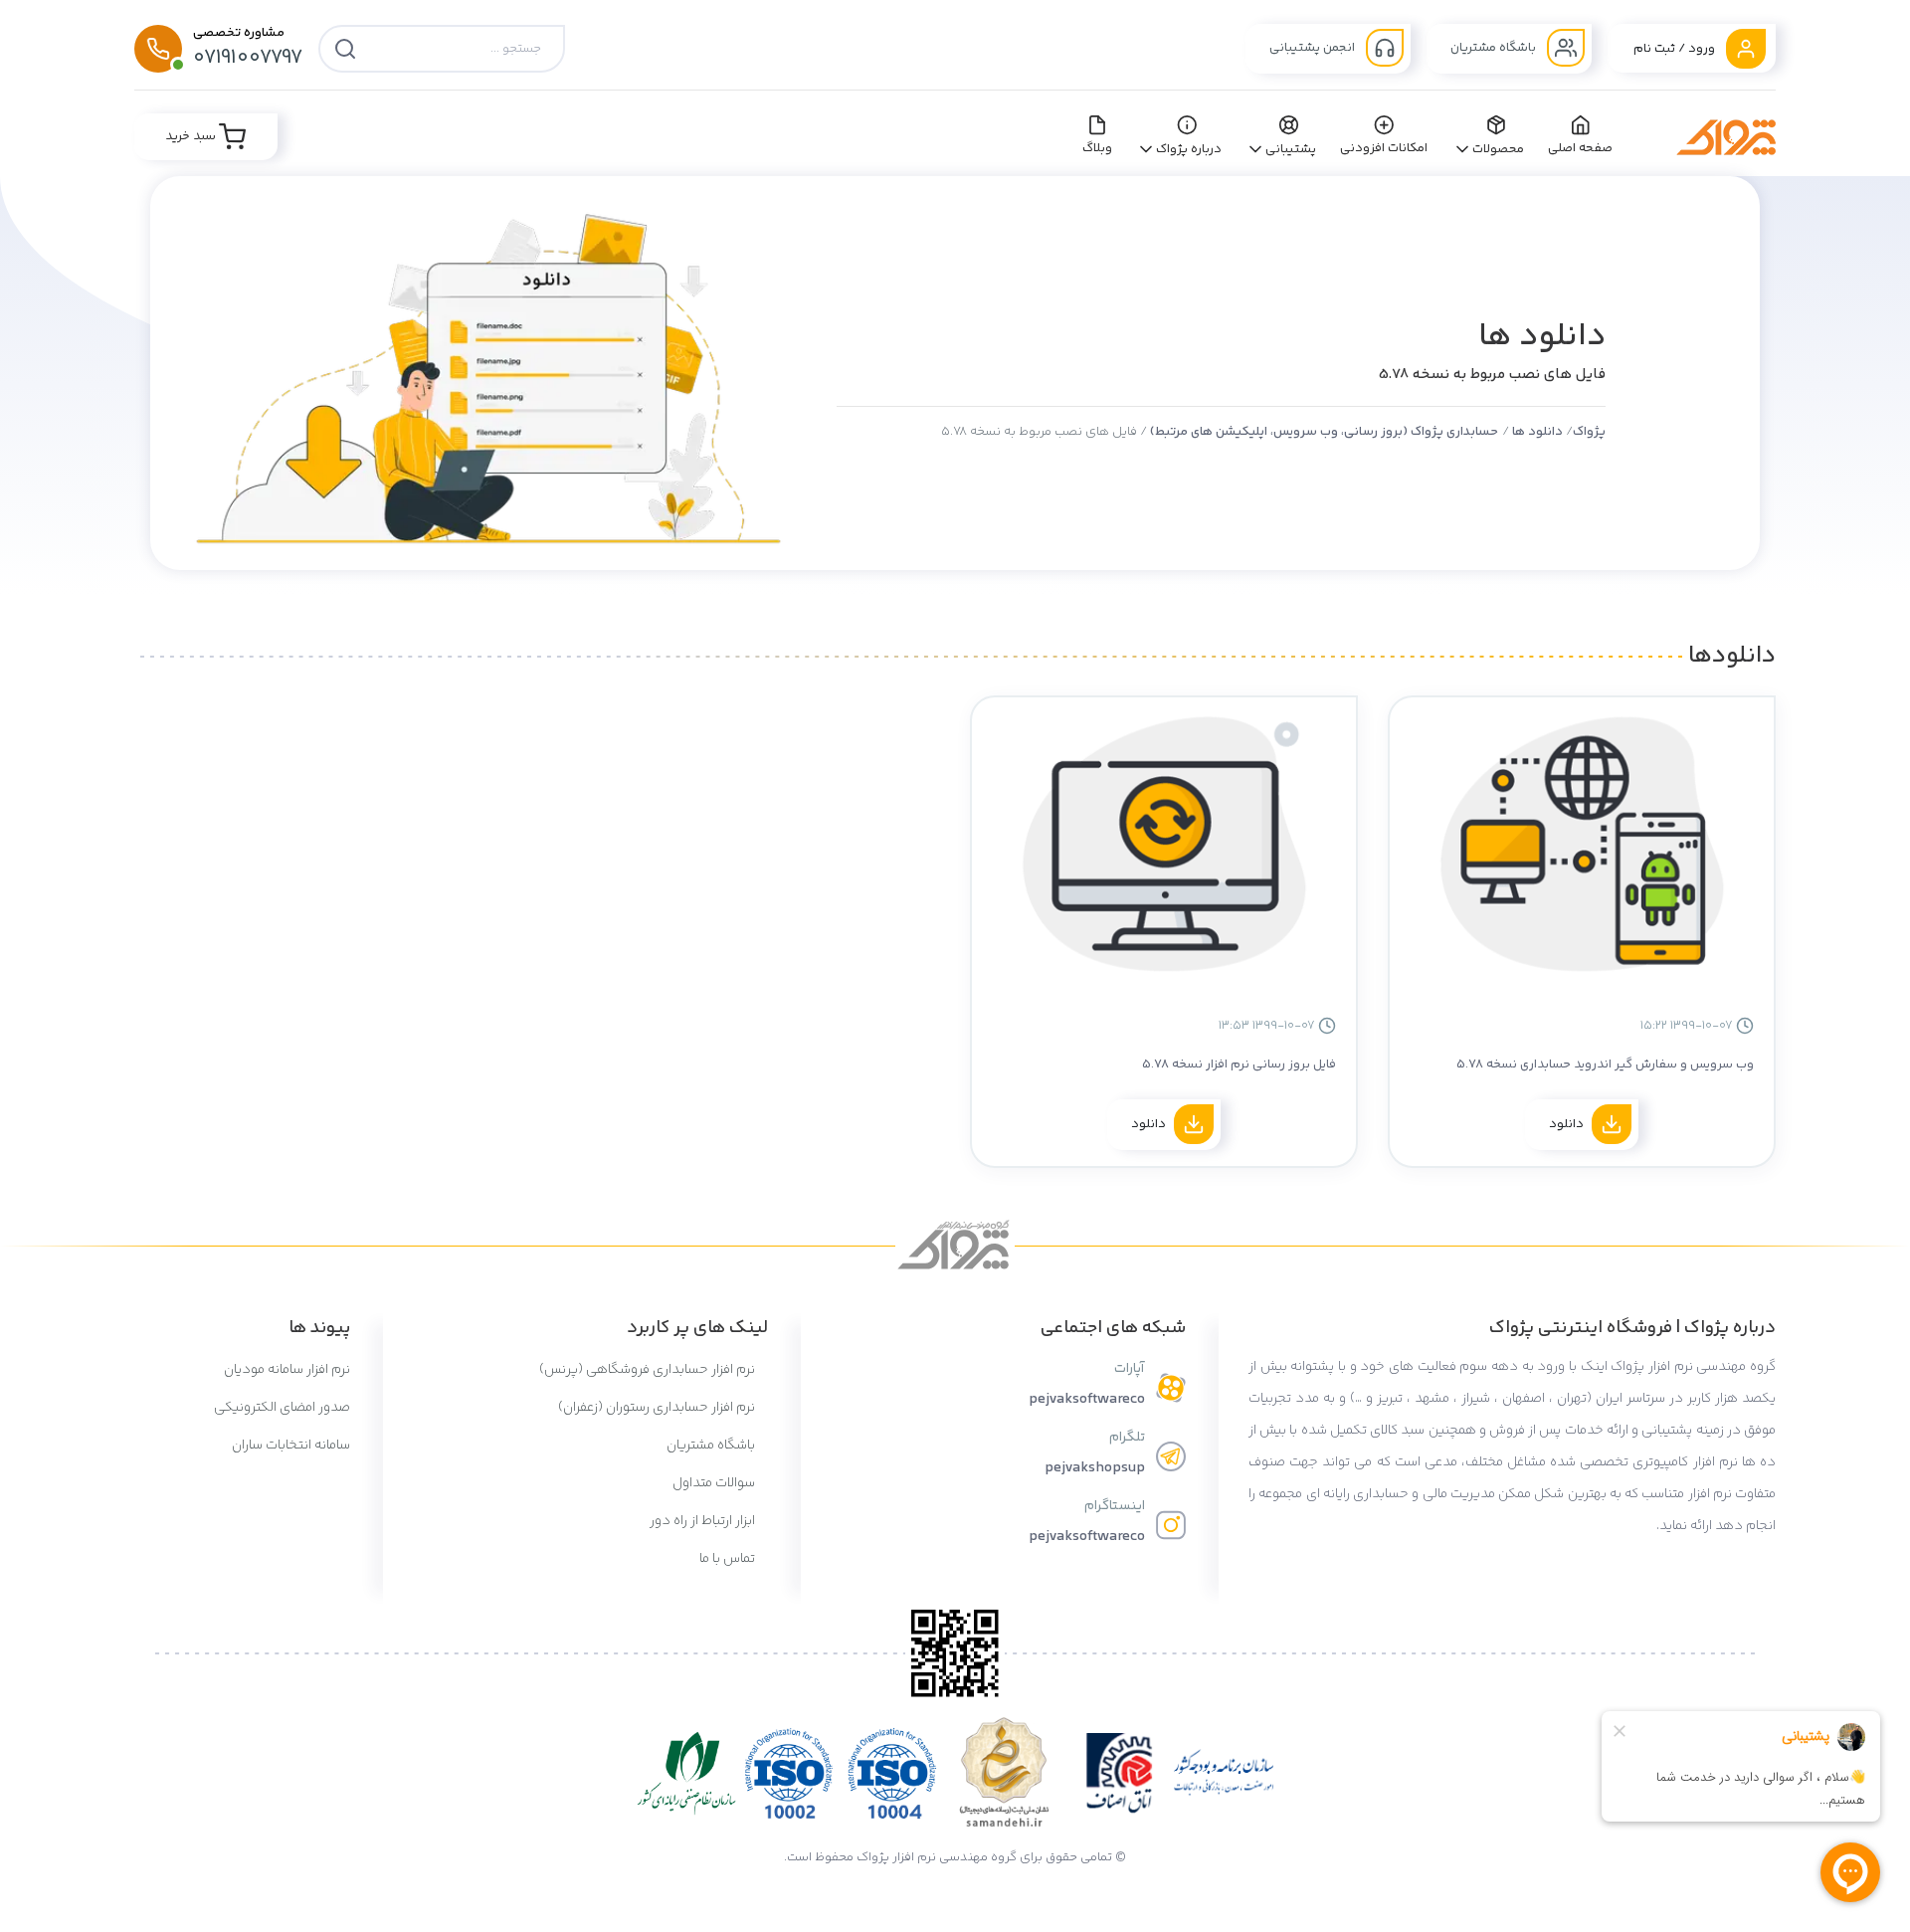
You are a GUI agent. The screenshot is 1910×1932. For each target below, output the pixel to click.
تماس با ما (729, 1559)
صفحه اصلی (1581, 148)
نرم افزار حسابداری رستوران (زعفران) (658, 1408)
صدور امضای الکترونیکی (282, 1408)
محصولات (1498, 149)
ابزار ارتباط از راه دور (704, 1521)
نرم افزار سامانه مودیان (287, 1370)
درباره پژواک (1189, 149)
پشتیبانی (1291, 149)
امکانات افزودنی (1384, 148)
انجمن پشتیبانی (1314, 48)
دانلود (1566, 1124)
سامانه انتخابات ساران (291, 1446)
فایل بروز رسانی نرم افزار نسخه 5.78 (1239, 1064)
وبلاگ (1097, 148)
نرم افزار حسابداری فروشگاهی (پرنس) (649, 1370)
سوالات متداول (715, 1483)
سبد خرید (192, 136)
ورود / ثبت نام (1676, 49)
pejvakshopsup (1095, 1468)
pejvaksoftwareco (1087, 1399)
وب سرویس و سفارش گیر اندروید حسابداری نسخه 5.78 (1605, 1064)
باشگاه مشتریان (1495, 48)
